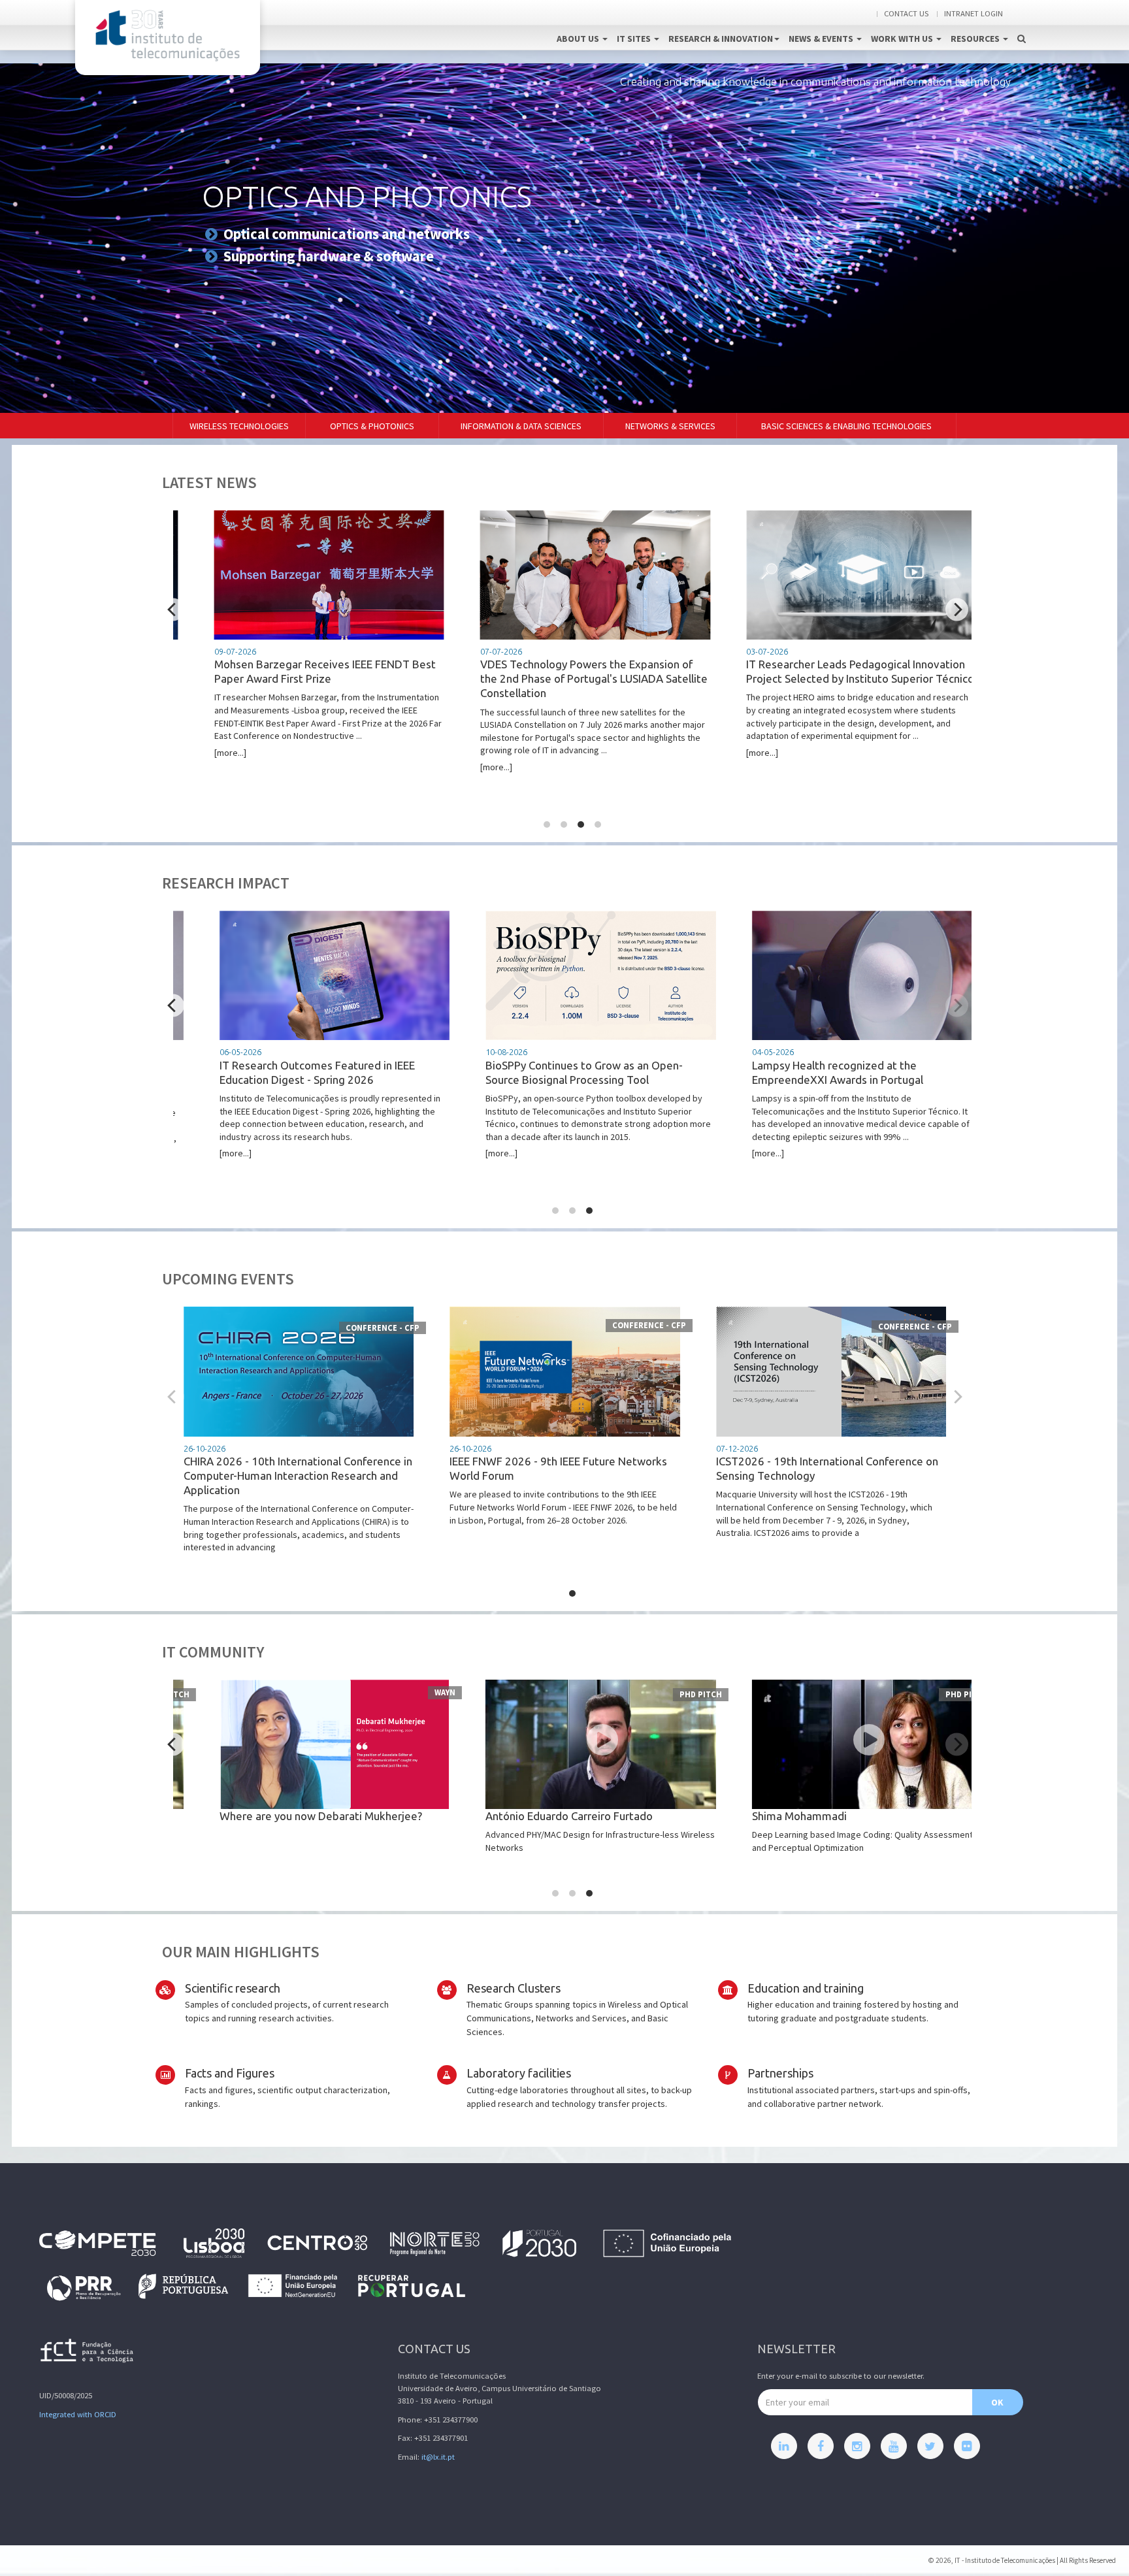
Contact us (906, 13)
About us (579, 39)
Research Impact (226, 883)
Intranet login (974, 13)
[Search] (1022, 25)
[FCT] (88, 2353)
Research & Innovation (721, 39)
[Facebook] (821, 2446)
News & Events (822, 39)
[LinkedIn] (784, 2446)
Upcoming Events (228, 1279)
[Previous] (173, 610)
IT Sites (635, 39)
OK (997, 2402)
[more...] (297, 703)
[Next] (957, 610)
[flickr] (967, 2446)
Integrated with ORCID (78, 2414)
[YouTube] (894, 2446)
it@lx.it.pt (438, 2457)
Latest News (209, 482)
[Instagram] (857, 2446)
